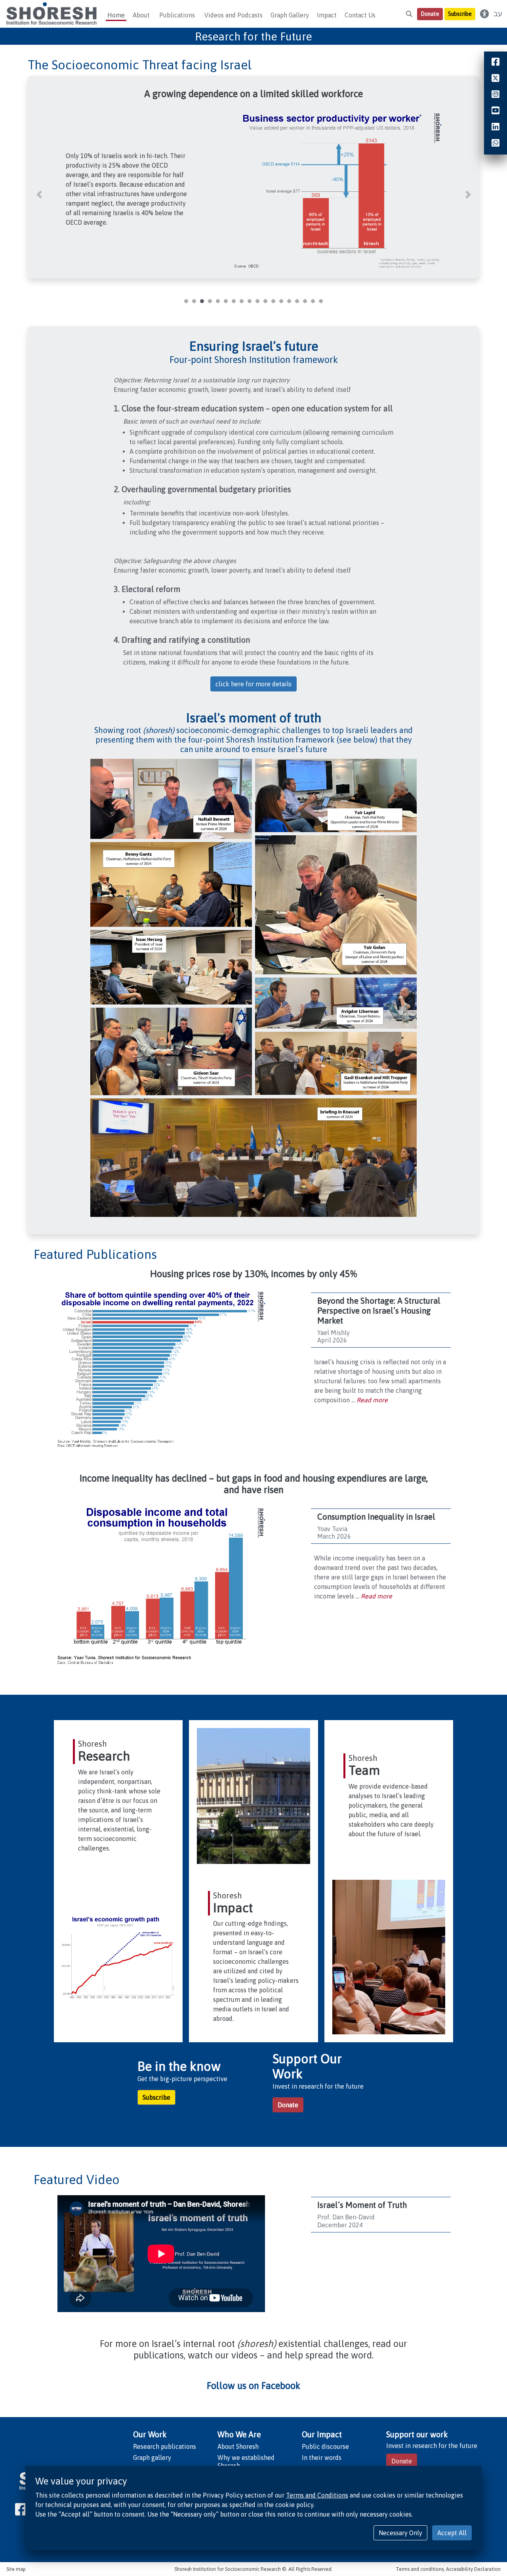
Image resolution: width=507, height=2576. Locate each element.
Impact (233, 1908)
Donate (430, 14)
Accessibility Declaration (473, 2569)
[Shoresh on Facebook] (21, 2509)
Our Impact (322, 2434)
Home (116, 15)
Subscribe (460, 14)
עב (498, 14)
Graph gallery (152, 2458)
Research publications (165, 2446)
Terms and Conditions (317, 2495)
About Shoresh (238, 2446)
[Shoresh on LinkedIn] (496, 128)
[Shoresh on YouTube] (496, 111)
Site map (16, 2569)
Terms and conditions (420, 2569)
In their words (322, 2458)
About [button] (141, 15)
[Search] (409, 14)
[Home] (51, 14)
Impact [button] (327, 15)
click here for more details (253, 684)
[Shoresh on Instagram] (496, 95)
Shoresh (92, 1744)
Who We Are (239, 2434)
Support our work (417, 2434)
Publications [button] (177, 15)
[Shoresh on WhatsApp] (496, 144)
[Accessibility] (484, 14)
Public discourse (325, 2446)
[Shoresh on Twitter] (496, 79)
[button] (39, 195)
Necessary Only (400, 2533)
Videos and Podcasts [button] (233, 15)
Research (104, 1756)
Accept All (452, 2533)
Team (364, 1770)
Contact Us (360, 15)
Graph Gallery (290, 15)
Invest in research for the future (432, 2446)
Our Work (150, 2434)
